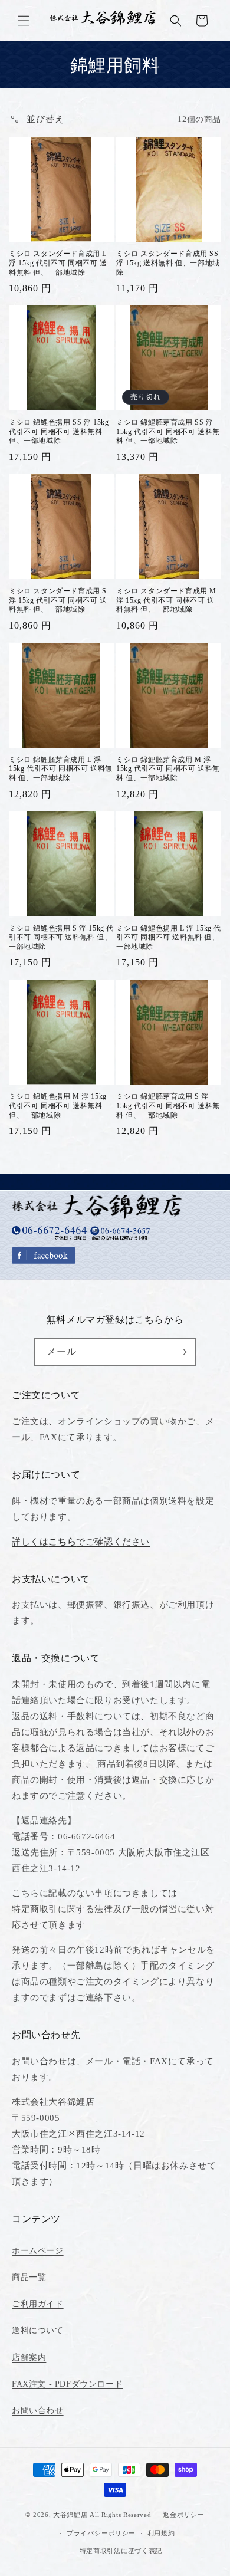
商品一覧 (29, 2277)
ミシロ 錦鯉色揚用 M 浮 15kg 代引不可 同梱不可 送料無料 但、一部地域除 (58, 1105)
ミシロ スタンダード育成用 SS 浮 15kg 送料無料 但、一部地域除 (168, 263)
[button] (24, 21)
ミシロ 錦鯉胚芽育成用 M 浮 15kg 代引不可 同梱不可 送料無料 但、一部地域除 (168, 769)
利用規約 (161, 2533)
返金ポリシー (183, 2515)
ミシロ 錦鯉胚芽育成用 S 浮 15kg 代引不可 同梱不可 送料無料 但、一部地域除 (168, 1105)
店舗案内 (29, 2357)
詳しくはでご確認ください (81, 1542)
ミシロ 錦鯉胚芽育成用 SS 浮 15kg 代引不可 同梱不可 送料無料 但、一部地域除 (168, 431)
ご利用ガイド (38, 2304)
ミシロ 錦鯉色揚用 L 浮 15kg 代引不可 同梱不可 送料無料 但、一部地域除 (169, 937)
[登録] (182, 1352)
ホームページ (38, 2251)
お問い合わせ (38, 2411)
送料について (38, 2330)
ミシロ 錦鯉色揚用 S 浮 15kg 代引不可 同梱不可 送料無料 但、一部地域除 (61, 937)
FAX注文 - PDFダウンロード (67, 2384)
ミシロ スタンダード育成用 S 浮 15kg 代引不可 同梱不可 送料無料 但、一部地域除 (58, 600)
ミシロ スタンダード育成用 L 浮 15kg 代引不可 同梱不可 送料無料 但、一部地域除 (58, 263)
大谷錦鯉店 (70, 2515)
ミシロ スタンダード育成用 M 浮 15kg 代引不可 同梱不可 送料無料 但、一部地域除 (166, 600)
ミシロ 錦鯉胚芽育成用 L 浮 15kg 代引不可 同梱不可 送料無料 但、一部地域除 (61, 769)
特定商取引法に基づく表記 (121, 2551)
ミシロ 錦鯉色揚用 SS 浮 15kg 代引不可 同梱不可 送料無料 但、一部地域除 (59, 431)
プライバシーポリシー (101, 2533)
